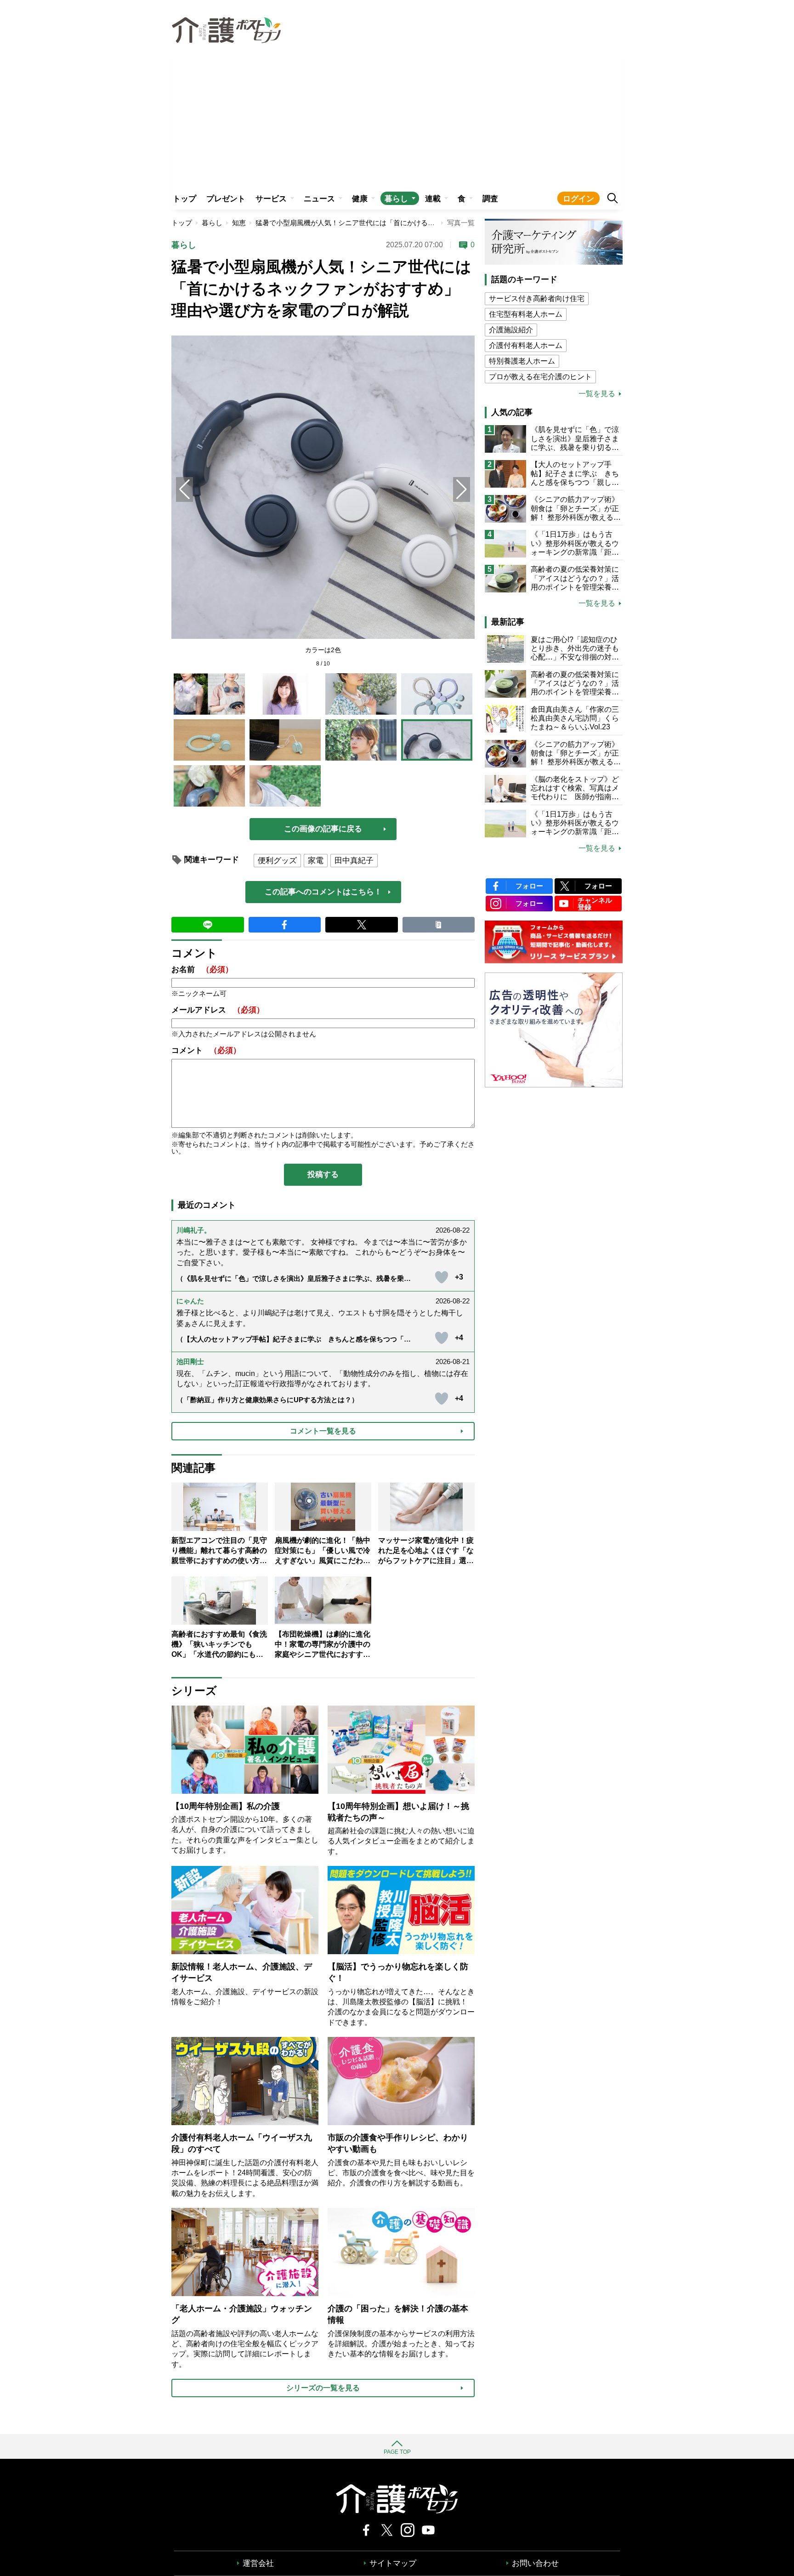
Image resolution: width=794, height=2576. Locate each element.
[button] (462, 489)
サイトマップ (393, 2563)
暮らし (396, 199)
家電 (316, 861)
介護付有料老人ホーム (526, 345)
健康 (360, 199)
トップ (184, 199)
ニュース (319, 199)
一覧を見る (597, 394)
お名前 (202, 970)
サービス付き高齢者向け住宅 (537, 299)
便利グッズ (277, 861)
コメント (206, 1050)
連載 (433, 199)
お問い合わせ (535, 2563)
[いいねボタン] (442, 1277)
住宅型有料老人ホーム (526, 314)
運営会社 (258, 2563)
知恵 (239, 223)
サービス (271, 199)
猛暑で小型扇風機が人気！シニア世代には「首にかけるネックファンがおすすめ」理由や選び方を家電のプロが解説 (435, 223)
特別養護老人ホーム (522, 361)
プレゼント (226, 199)
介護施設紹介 (511, 330)
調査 (490, 199)
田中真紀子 (354, 861)
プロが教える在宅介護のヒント (540, 377)
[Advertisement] (397, 118)
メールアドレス (218, 1010)
